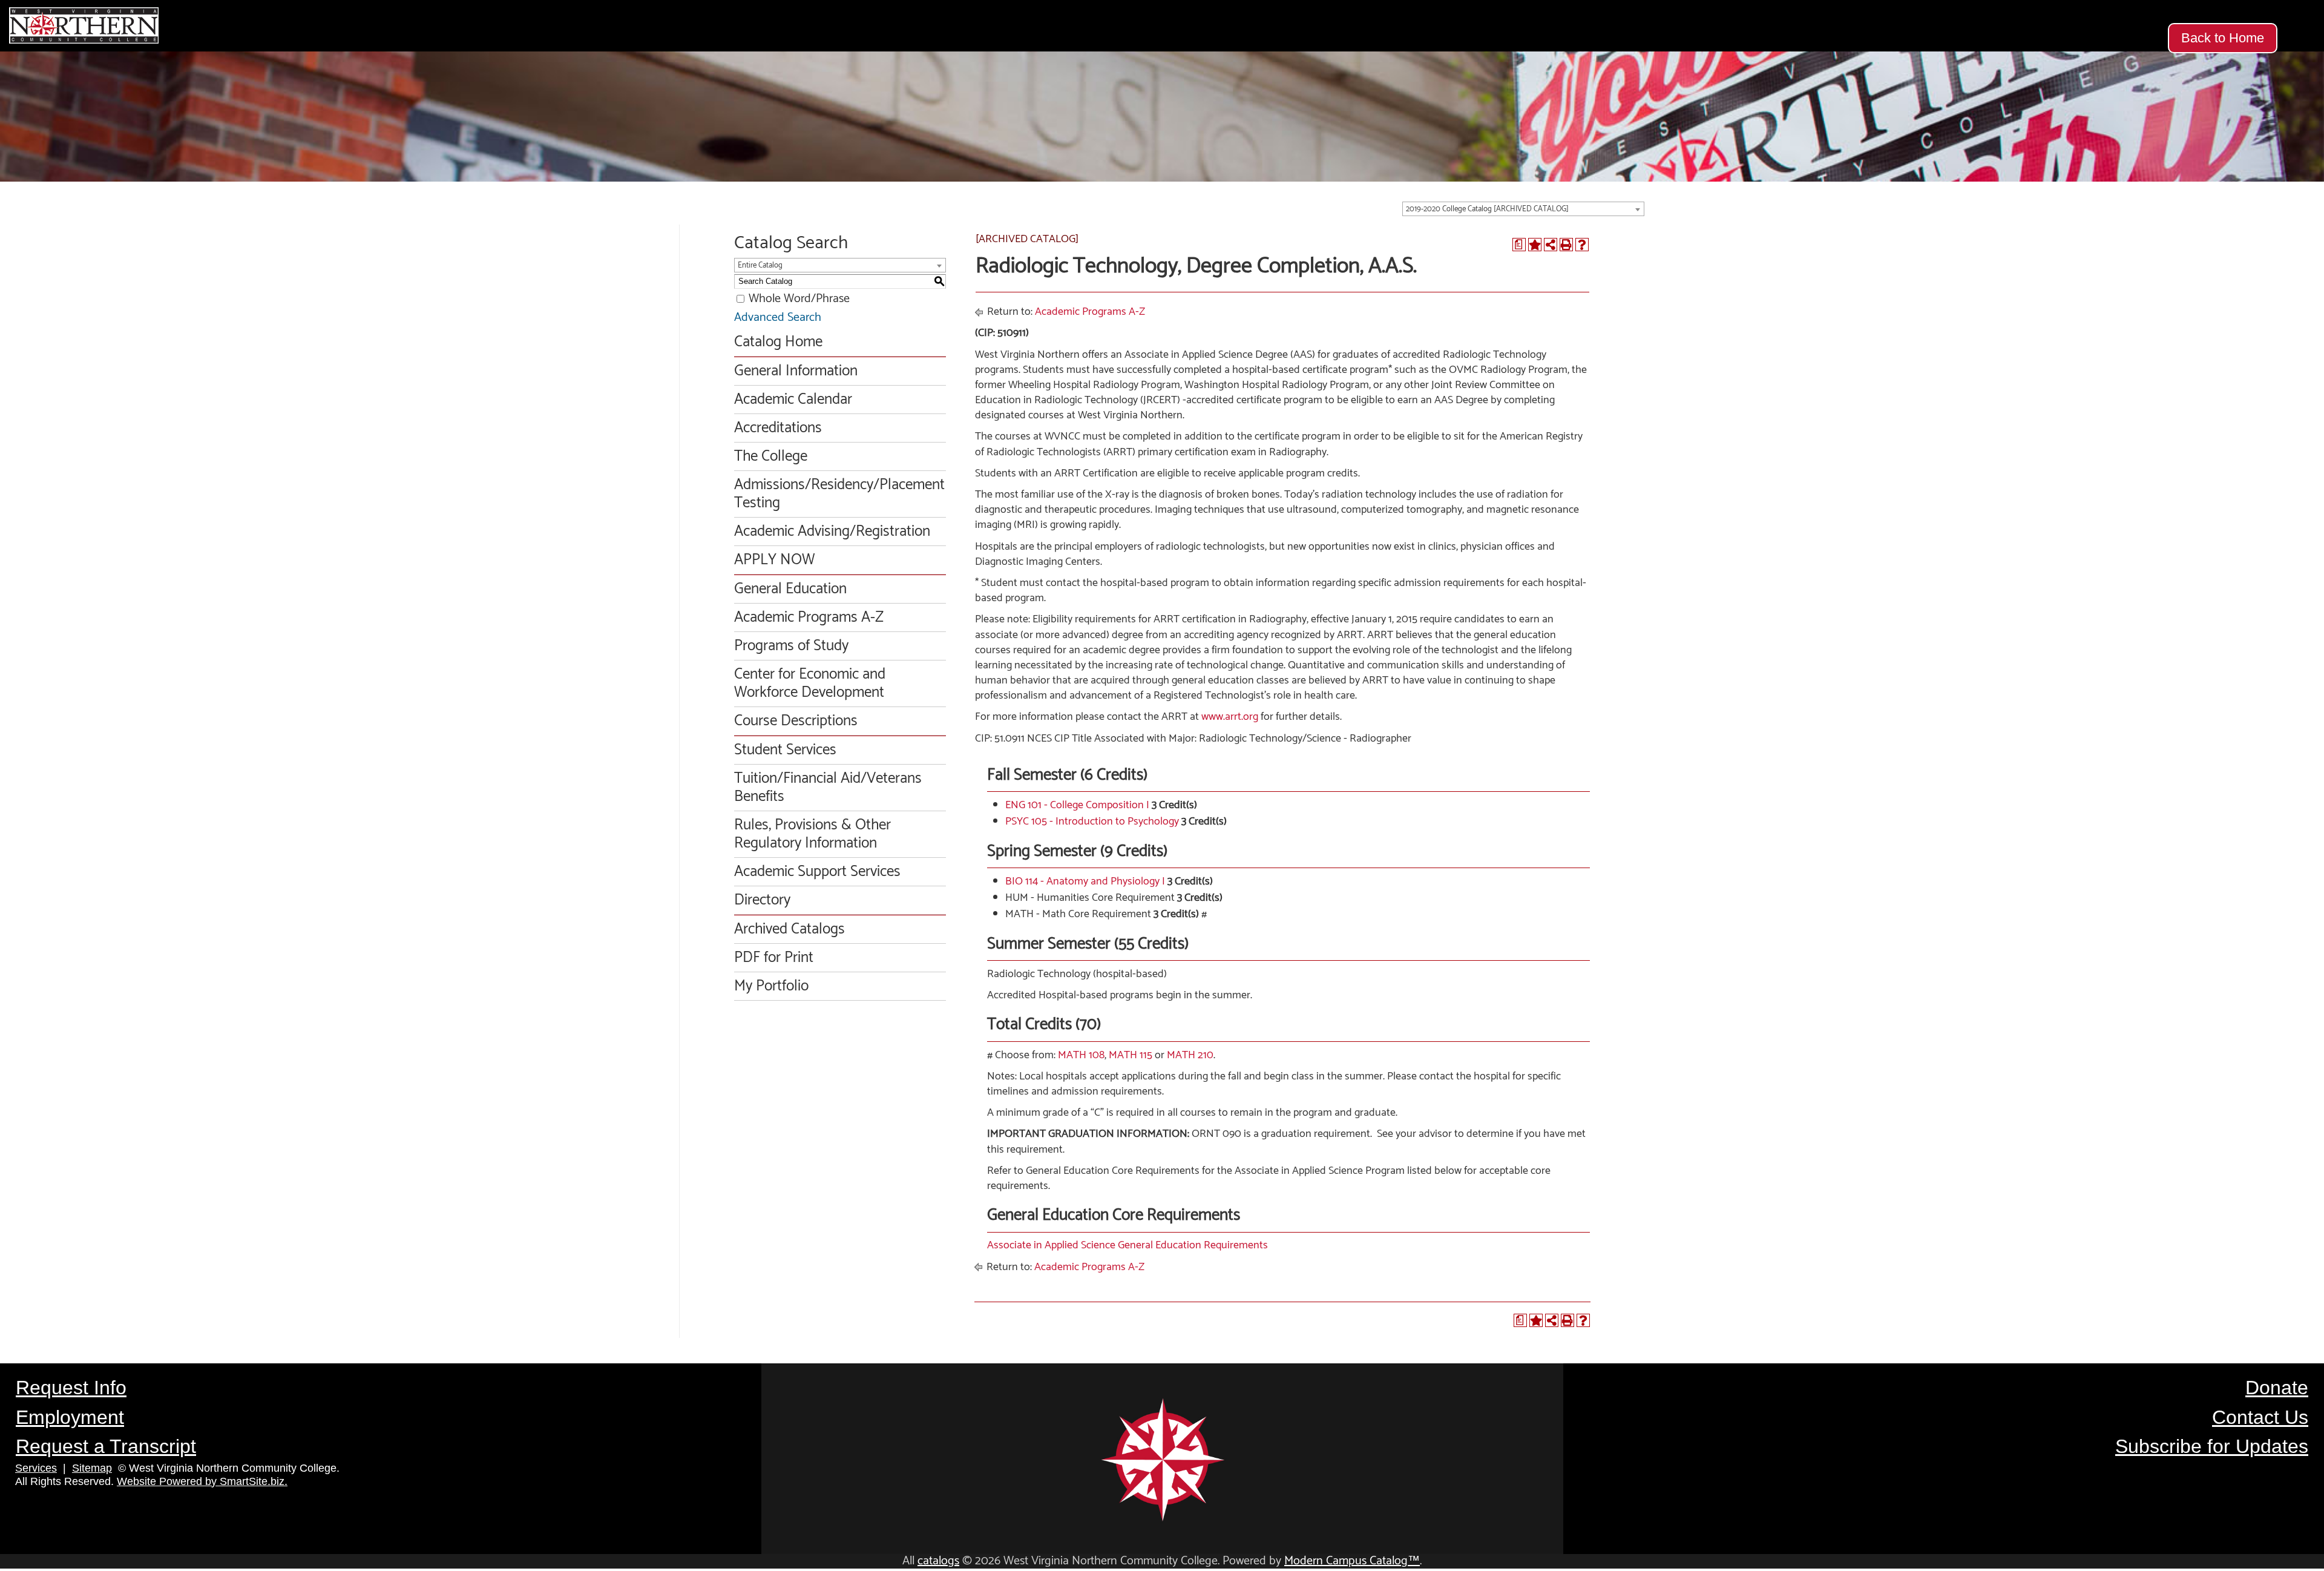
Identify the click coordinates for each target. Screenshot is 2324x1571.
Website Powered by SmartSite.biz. (202, 1481)
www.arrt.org (1230, 717)
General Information (796, 371)
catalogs (938, 1561)
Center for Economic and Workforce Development (810, 683)
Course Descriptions (796, 721)
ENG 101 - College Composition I (1077, 805)
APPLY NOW (774, 560)
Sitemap (92, 1468)
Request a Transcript (106, 1446)
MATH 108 (1081, 1055)
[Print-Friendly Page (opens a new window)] (1566, 245)
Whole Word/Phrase (799, 299)
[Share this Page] (1551, 245)
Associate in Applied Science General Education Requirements (1128, 1245)
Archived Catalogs (789, 929)
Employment (70, 1417)
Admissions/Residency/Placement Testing (839, 494)
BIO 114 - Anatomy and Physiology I (1085, 881)
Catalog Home (778, 342)
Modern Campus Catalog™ (1352, 1561)
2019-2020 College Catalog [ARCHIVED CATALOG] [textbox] (1487, 209)
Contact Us (2260, 1417)
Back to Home (2223, 38)
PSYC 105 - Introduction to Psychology (1092, 822)
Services (36, 1468)
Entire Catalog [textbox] (760, 265)
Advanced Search (778, 318)
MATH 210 (1190, 1055)
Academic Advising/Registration (832, 532)
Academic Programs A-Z (809, 618)
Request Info (71, 1388)
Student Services (785, 750)
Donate (2277, 1388)
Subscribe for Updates (2212, 1446)
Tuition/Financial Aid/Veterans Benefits (828, 788)
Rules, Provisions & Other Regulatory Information (812, 834)
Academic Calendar (793, 400)
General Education (790, 589)
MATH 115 (1131, 1055)
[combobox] (1523, 209)
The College (771, 456)
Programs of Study (791, 646)
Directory (762, 900)
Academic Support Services (817, 872)
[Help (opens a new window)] (1582, 245)
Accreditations (778, 428)
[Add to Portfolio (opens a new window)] (1535, 245)
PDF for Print (774, 958)
